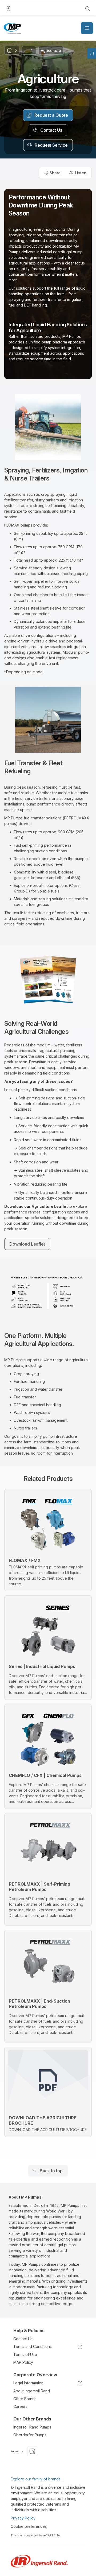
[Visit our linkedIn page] (32, 2451)
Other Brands (25, 2399)
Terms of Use (25, 2354)
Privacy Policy (23, 2518)
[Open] (87, 28)
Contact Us (23, 2339)
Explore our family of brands (37, 2479)
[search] (87, 9)
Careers (20, 2406)
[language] (9, 9)
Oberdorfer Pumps (30, 2435)
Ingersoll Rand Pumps (32, 2427)
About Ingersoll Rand (32, 2391)
